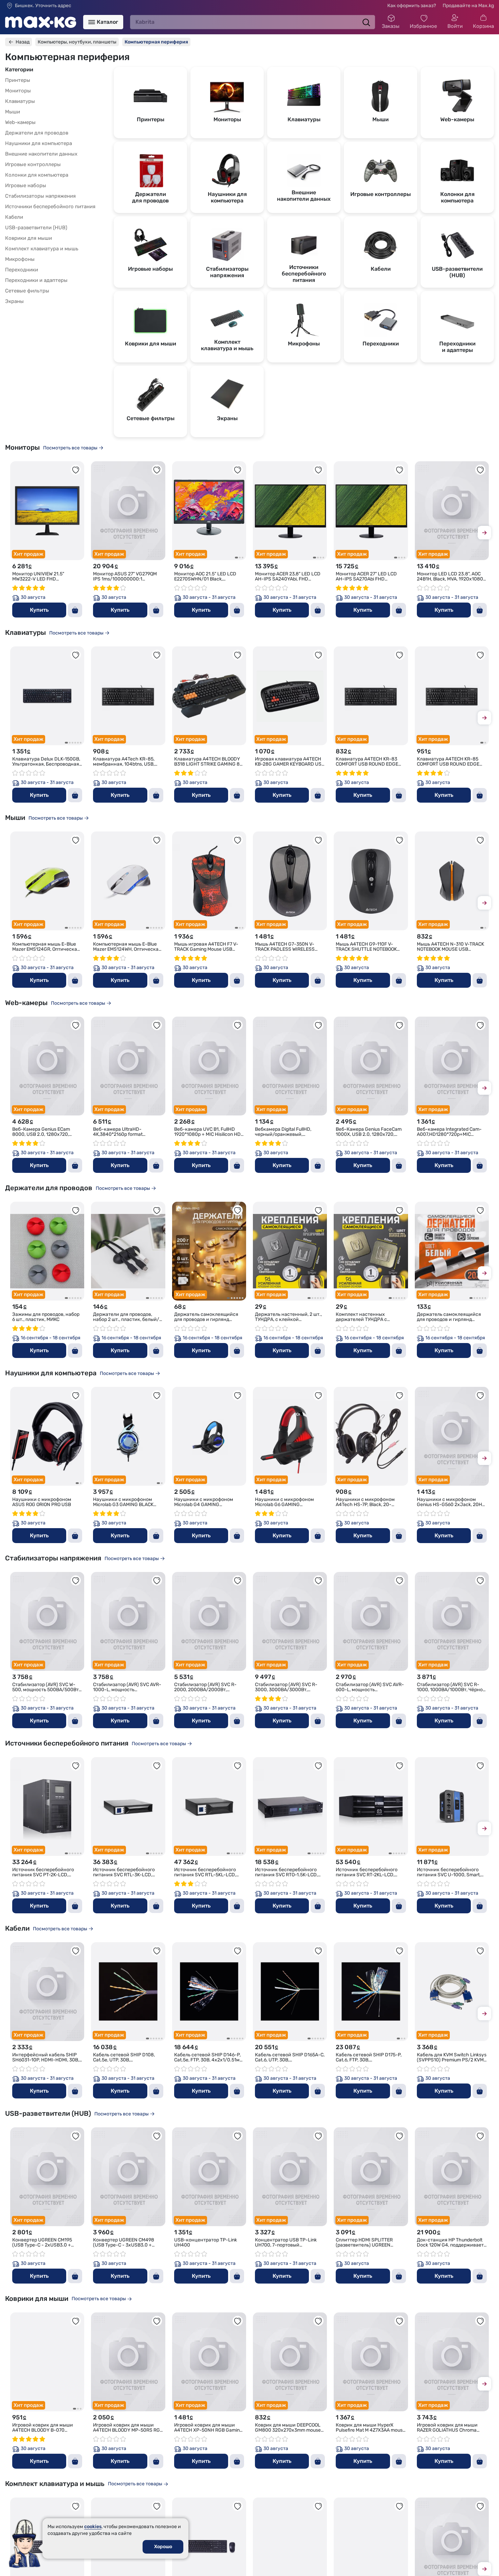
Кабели (14, 217)
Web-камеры (20, 122)
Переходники (22, 270)
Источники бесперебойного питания (50, 207)
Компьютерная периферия (156, 42)
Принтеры (18, 80)
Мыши (13, 112)
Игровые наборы (26, 185)
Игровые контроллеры (33, 164)
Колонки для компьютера (37, 175)
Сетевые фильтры (27, 291)
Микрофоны (20, 259)
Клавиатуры (20, 101)
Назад (23, 42)
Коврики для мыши (29, 238)
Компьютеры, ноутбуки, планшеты (77, 42)
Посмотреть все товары (70, 448)
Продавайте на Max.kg (468, 6)
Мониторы (18, 91)
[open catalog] (92, 22)
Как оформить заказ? (412, 6)
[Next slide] (484, 534)
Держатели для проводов (37, 133)
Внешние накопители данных (41, 154)
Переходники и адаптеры (36, 280)
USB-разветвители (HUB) (36, 228)
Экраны (14, 301)
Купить (39, 610)
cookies (93, 2527)
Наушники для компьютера (39, 143)
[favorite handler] (76, 470)
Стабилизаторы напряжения (40, 196)
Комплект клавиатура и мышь (42, 249)
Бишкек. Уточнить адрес (43, 6)
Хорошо (163, 2547)
